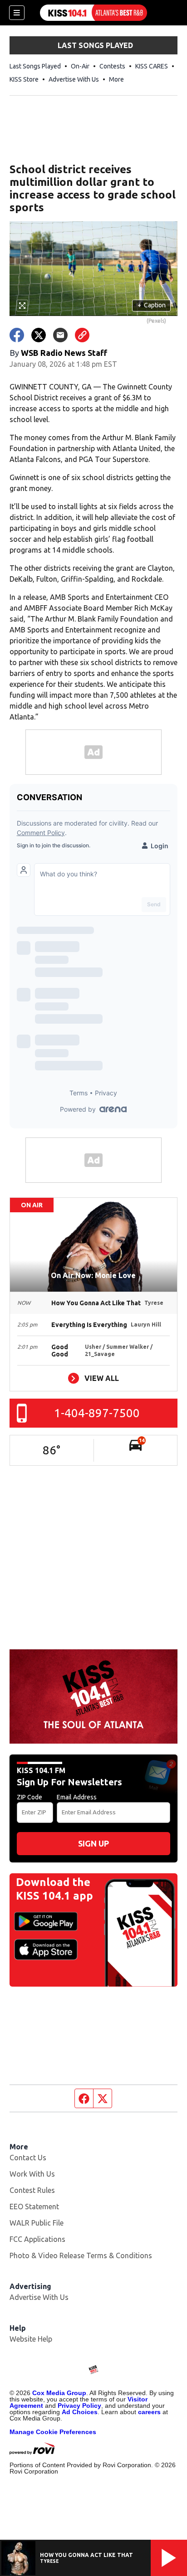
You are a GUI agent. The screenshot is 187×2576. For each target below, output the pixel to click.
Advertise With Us (74, 79)
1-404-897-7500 (97, 1413)
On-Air (80, 66)
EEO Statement (34, 2207)
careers (149, 2412)
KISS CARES (152, 66)
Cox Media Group (59, 2393)
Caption (152, 305)
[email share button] (60, 335)
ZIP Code (30, 1797)
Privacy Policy (79, 2406)
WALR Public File (37, 2223)
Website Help (31, 2339)
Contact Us (28, 2158)
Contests (112, 66)
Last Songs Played (35, 66)
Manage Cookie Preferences (53, 2432)
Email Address (77, 1797)
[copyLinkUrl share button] (82, 335)
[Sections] (17, 13)
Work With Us (32, 2174)
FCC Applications (37, 2239)
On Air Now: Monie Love (93, 1275)
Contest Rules (32, 2190)
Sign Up (93, 1843)
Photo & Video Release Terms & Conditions (81, 2255)
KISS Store (24, 79)
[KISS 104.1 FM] (93, 13)
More (116, 79)
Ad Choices (80, 2412)
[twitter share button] (39, 335)
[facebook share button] (17, 335)
